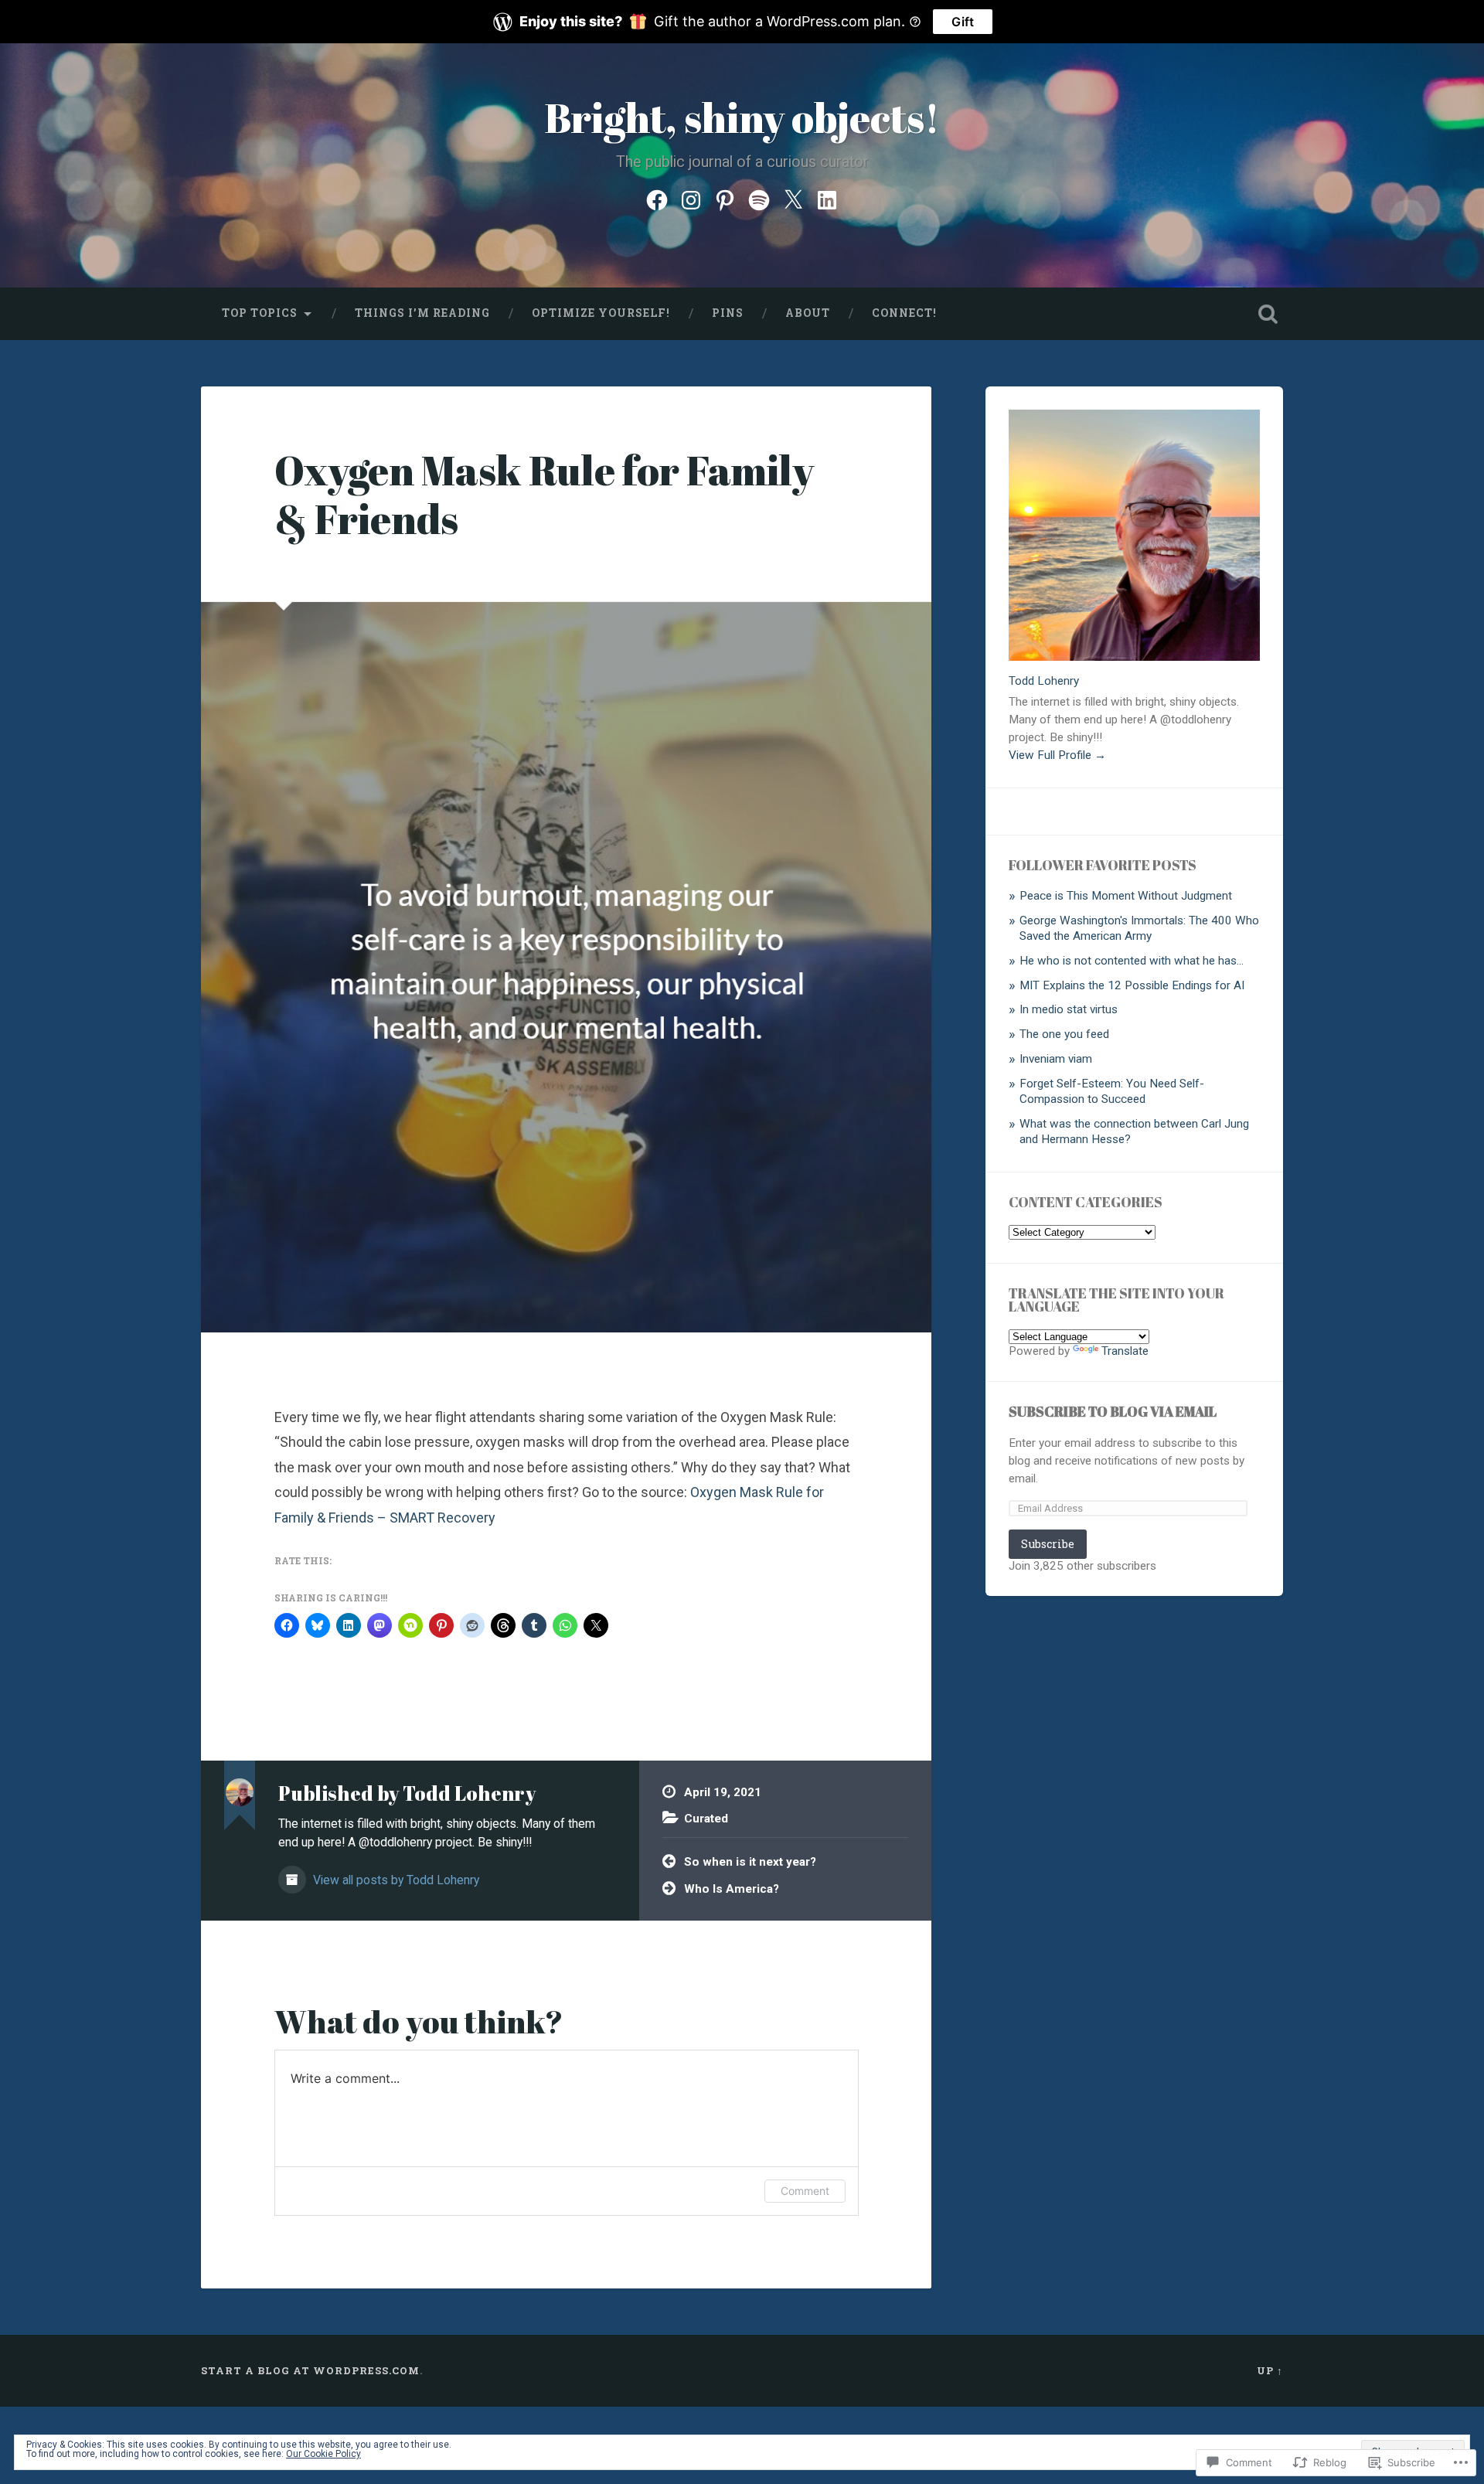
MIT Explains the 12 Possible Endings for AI (1132, 985)
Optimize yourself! (601, 313)
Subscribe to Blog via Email (1113, 1411)
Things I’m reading (422, 313)
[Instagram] (691, 198)
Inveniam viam (1056, 1059)
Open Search (1268, 314)
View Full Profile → (1057, 755)
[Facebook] (657, 198)
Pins (728, 313)
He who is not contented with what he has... (1132, 961)
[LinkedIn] (827, 198)
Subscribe (1048, 1544)
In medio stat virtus (1069, 1009)
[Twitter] (793, 198)
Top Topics (260, 313)
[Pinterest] (725, 198)
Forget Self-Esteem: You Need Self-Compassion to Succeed (1112, 1091)
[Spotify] (759, 198)
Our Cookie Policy (323, 2454)
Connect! (904, 313)
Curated (706, 1819)
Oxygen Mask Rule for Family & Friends (544, 494)
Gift (963, 22)
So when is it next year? (750, 1862)
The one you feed (1064, 1034)
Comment (805, 2191)
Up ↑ (1270, 2370)
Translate (1125, 1351)
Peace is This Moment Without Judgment (1126, 896)
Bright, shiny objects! (742, 117)
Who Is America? (732, 1889)
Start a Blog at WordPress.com (310, 2370)
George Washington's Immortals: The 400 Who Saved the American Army (1139, 928)
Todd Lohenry (1044, 681)
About (808, 313)
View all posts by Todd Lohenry (395, 1880)
